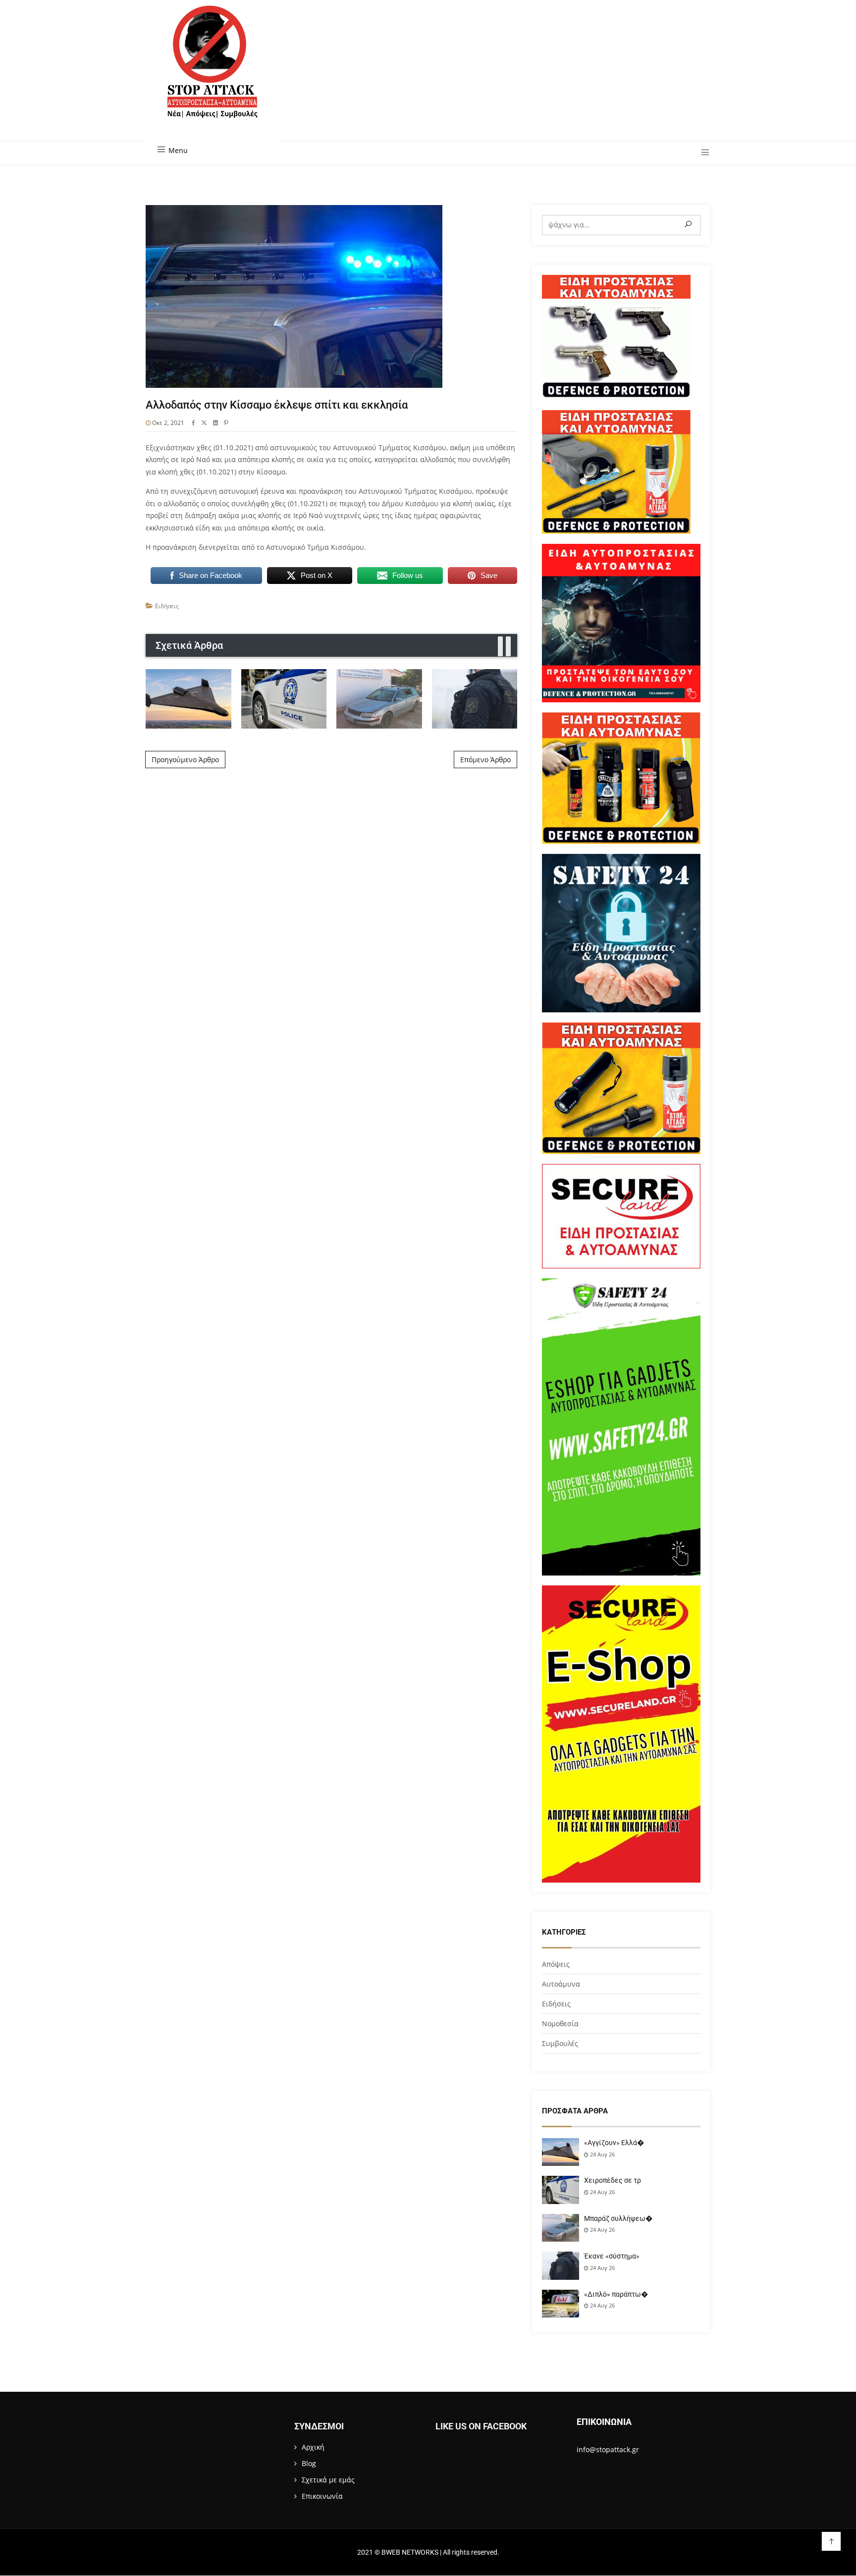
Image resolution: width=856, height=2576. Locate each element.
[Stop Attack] (212, 73)
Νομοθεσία (560, 2024)
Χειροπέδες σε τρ (613, 2180)
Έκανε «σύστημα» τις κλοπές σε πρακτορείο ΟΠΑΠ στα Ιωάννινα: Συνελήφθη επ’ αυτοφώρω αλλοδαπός (475, 698)
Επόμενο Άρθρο (485, 760)
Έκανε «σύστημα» (612, 2256)
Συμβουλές (560, 2043)
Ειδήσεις (167, 606)
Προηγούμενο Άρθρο (185, 760)
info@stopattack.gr (608, 2449)
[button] (702, 153)
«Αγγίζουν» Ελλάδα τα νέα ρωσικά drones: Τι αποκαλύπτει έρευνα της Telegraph (188, 699)
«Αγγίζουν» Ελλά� (614, 2143)
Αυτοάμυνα (561, 1984)
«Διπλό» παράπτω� (616, 2294)
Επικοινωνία (322, 2496)
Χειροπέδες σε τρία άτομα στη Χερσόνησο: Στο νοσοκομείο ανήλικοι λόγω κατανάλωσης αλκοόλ (284, 698)
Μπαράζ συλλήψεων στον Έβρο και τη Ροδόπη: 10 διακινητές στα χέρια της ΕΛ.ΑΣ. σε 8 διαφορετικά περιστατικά (379, 698)
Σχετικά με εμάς (328, 2480)
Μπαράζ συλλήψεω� (618, 2218)
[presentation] (500, 647)
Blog (309, 2463)
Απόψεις (556, 1964)
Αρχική (313, 2447)
